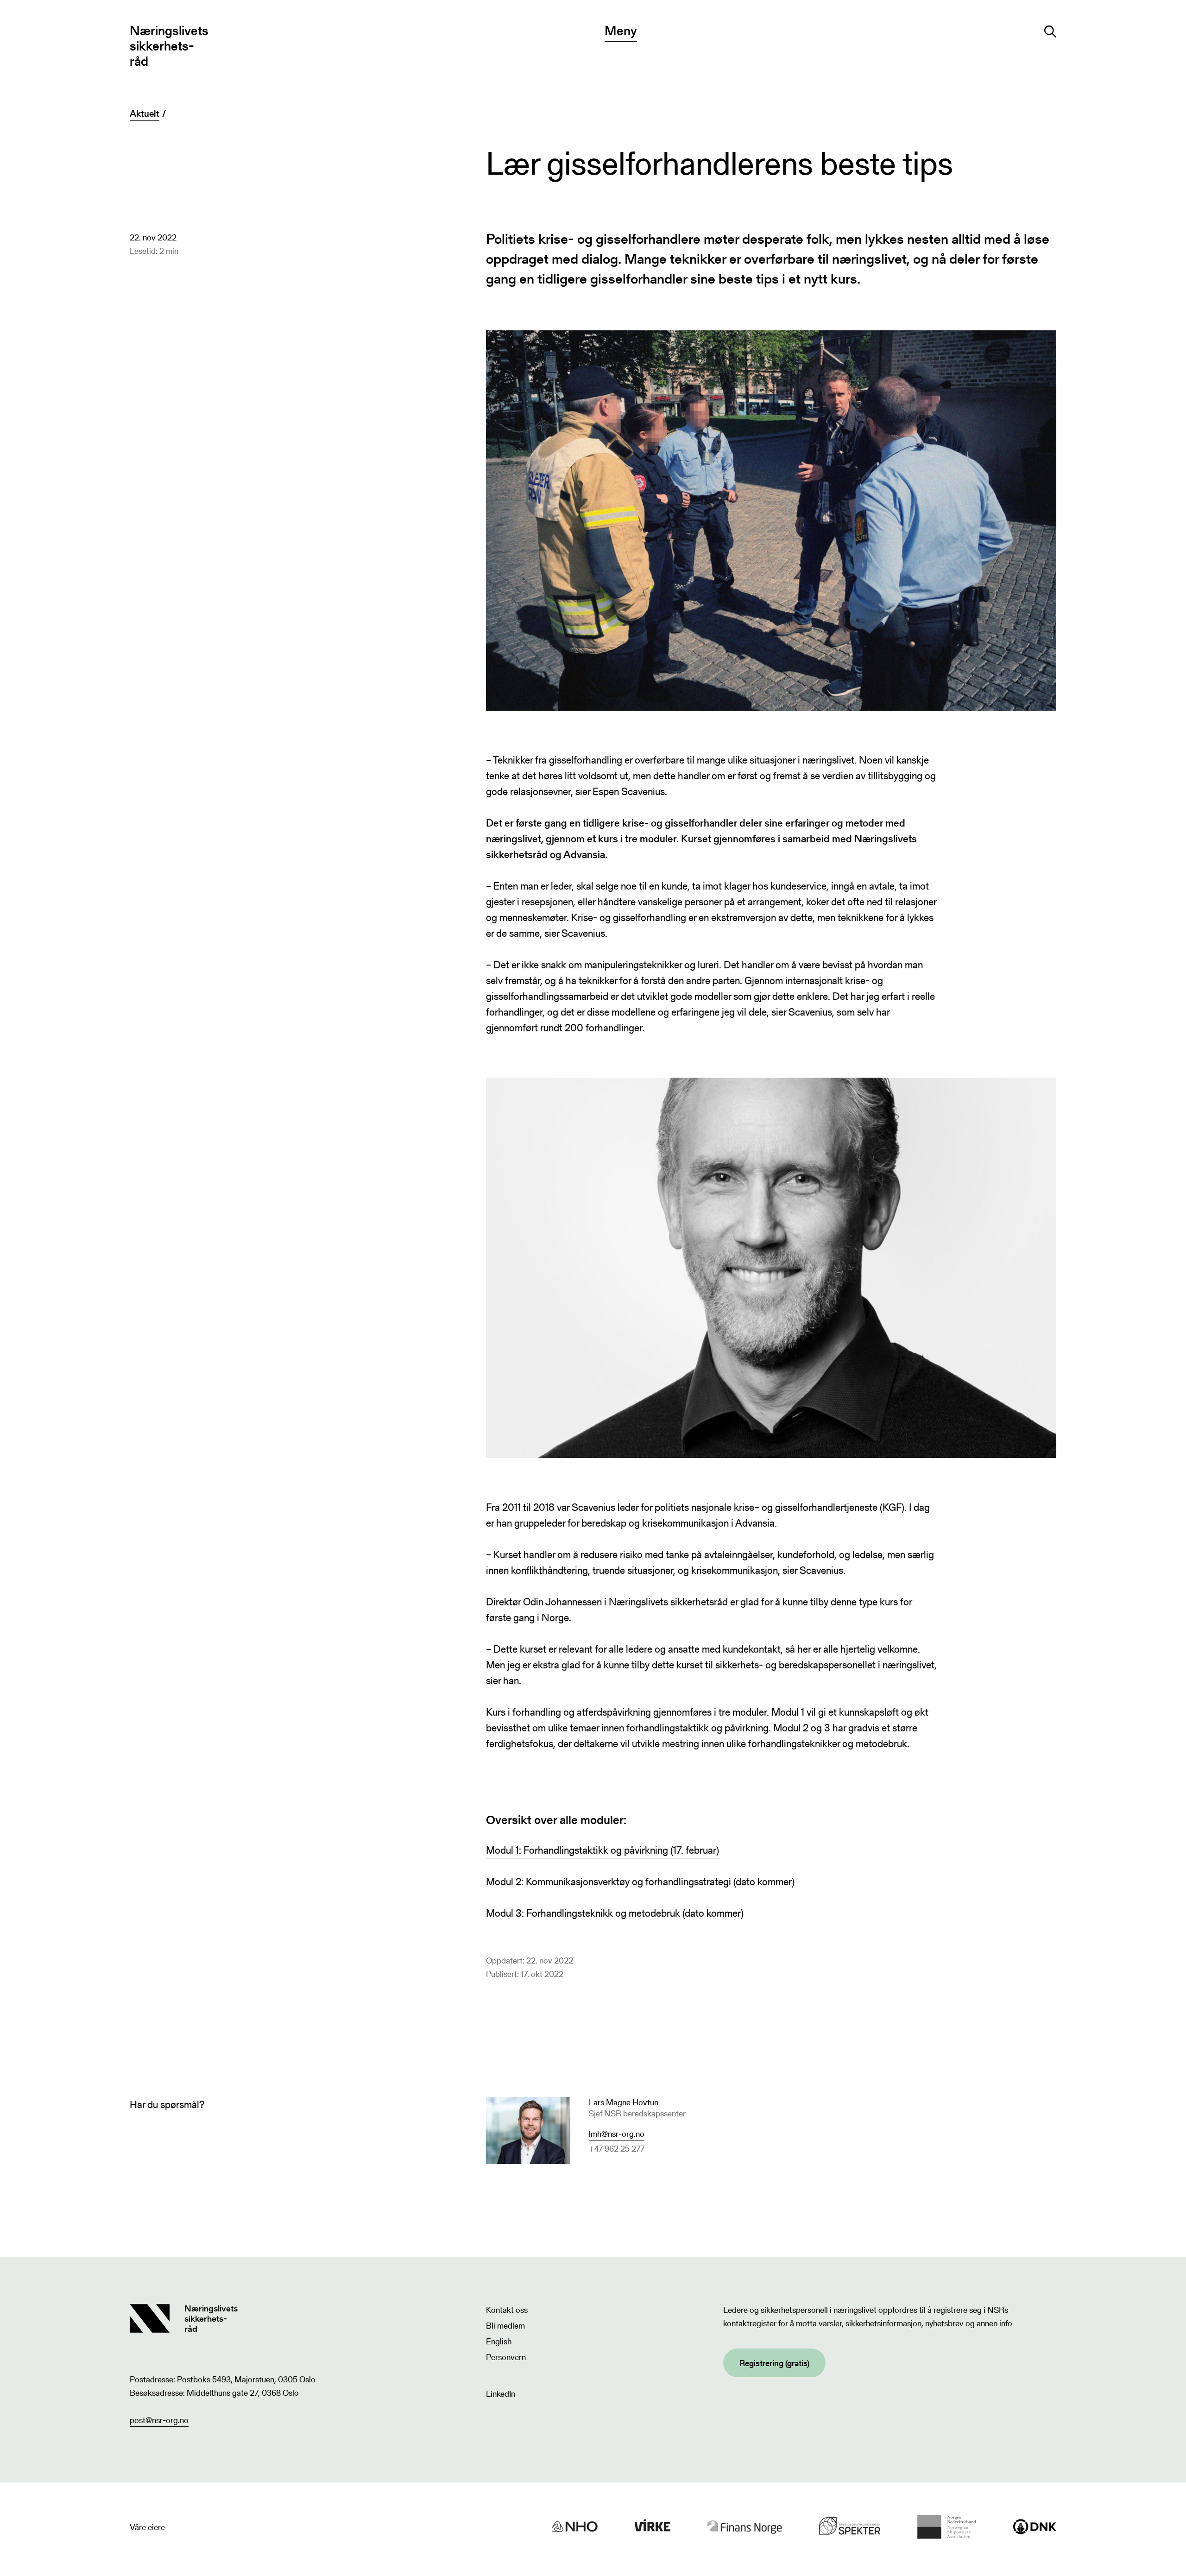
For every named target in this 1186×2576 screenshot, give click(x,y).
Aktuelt (145, 114)
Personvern (506, 2357)
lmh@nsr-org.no (617, 2134)
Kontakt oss (507, 2310)
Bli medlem (505, 2326)
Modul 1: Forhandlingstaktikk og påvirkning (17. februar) (602, 1850)
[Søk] (1050, 32)
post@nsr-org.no (159, 2420)
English (499, 2341)
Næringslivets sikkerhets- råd (169, 46)
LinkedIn (501, 2394)
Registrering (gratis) (774, 2363)
